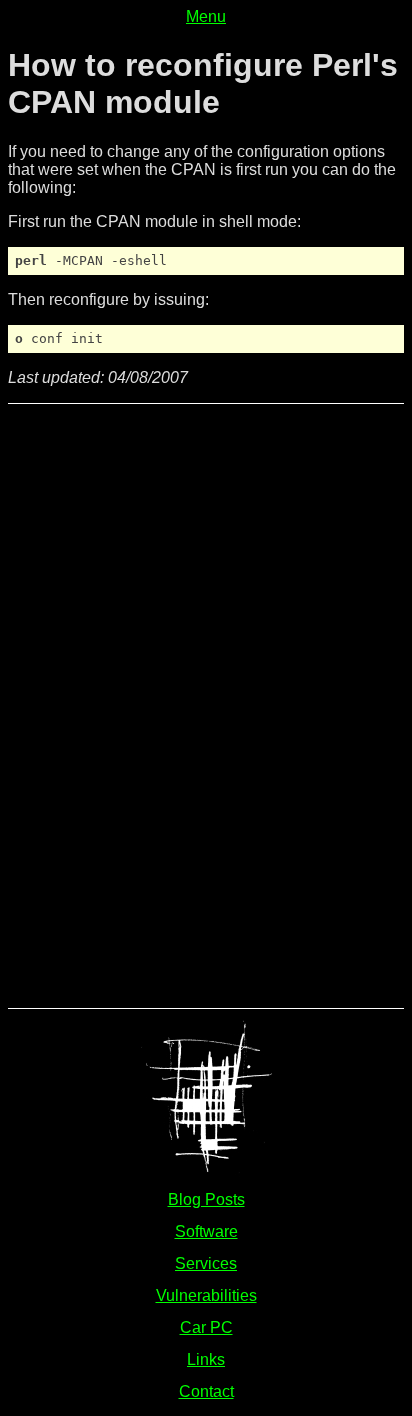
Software (206, 1231)
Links (206, 1359)
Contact (206, 1391)
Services (206, 1263)
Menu (206, 16)
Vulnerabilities (206, 1295)
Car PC (206, 1327)
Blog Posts (206, 1199)
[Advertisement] (88, 704)
